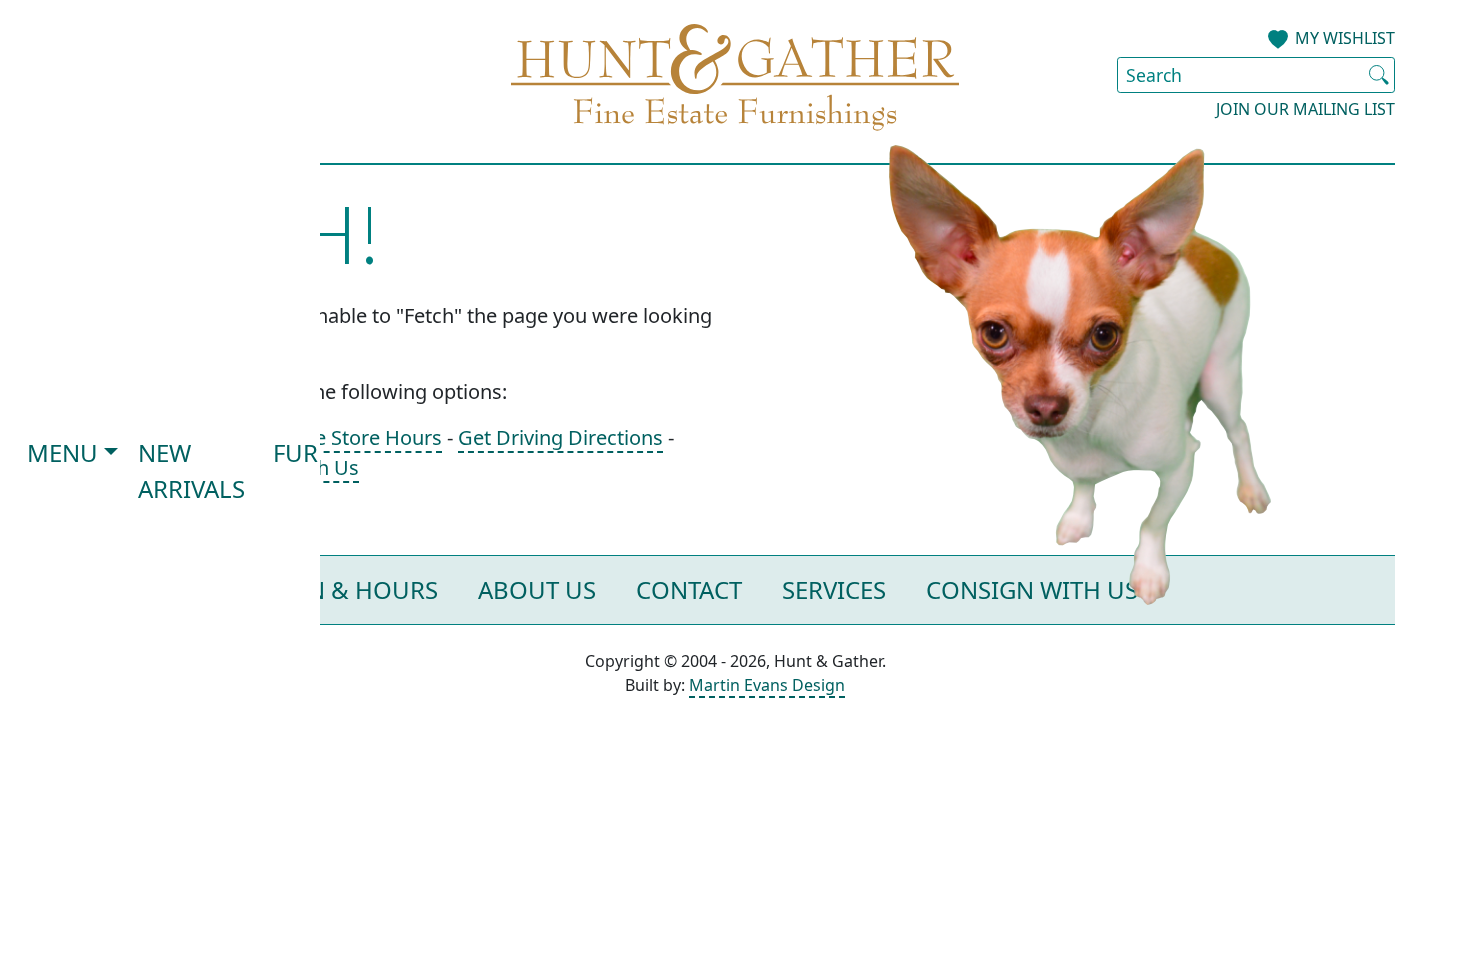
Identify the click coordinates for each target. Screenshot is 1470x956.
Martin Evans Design (767, 685)
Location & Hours (322, 589)
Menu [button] (62, 452)
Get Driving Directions (560, 437)
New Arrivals (191, 470)
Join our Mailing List (1305, 109)
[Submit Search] (1379, 75)
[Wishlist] (1278, 40)
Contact (689, 589)
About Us (537, 589)
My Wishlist (1345, 38)
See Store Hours (367, 437)
